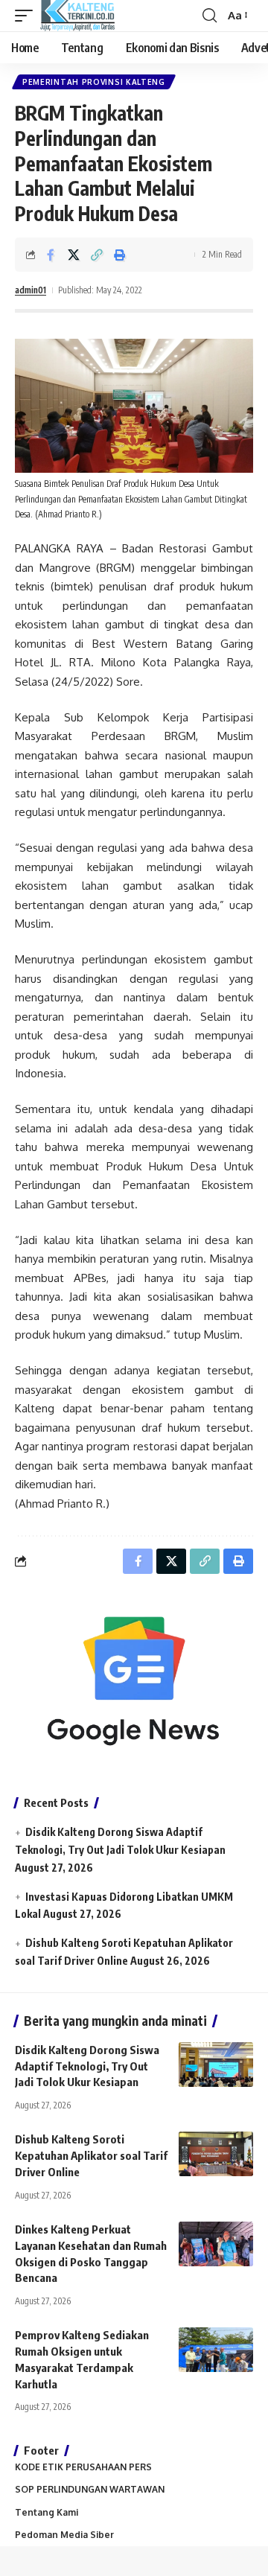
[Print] (120, 255)
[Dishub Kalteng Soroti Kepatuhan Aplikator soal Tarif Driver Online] (216, 2154)
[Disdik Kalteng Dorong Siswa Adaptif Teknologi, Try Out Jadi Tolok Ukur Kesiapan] (216, 2065)
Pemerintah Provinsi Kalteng (94, 82)
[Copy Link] (97, 255)
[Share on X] (74, 255)
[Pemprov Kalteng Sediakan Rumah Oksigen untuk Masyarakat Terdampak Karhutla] (216, 2350)
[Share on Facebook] (51, 255)
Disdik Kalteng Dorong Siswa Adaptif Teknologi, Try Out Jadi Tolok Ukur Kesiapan (87, 2066)
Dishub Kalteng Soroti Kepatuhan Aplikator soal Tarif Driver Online (91, 2155)
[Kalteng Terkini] (77, 16)
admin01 (31, 290)
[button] (28, 16)
